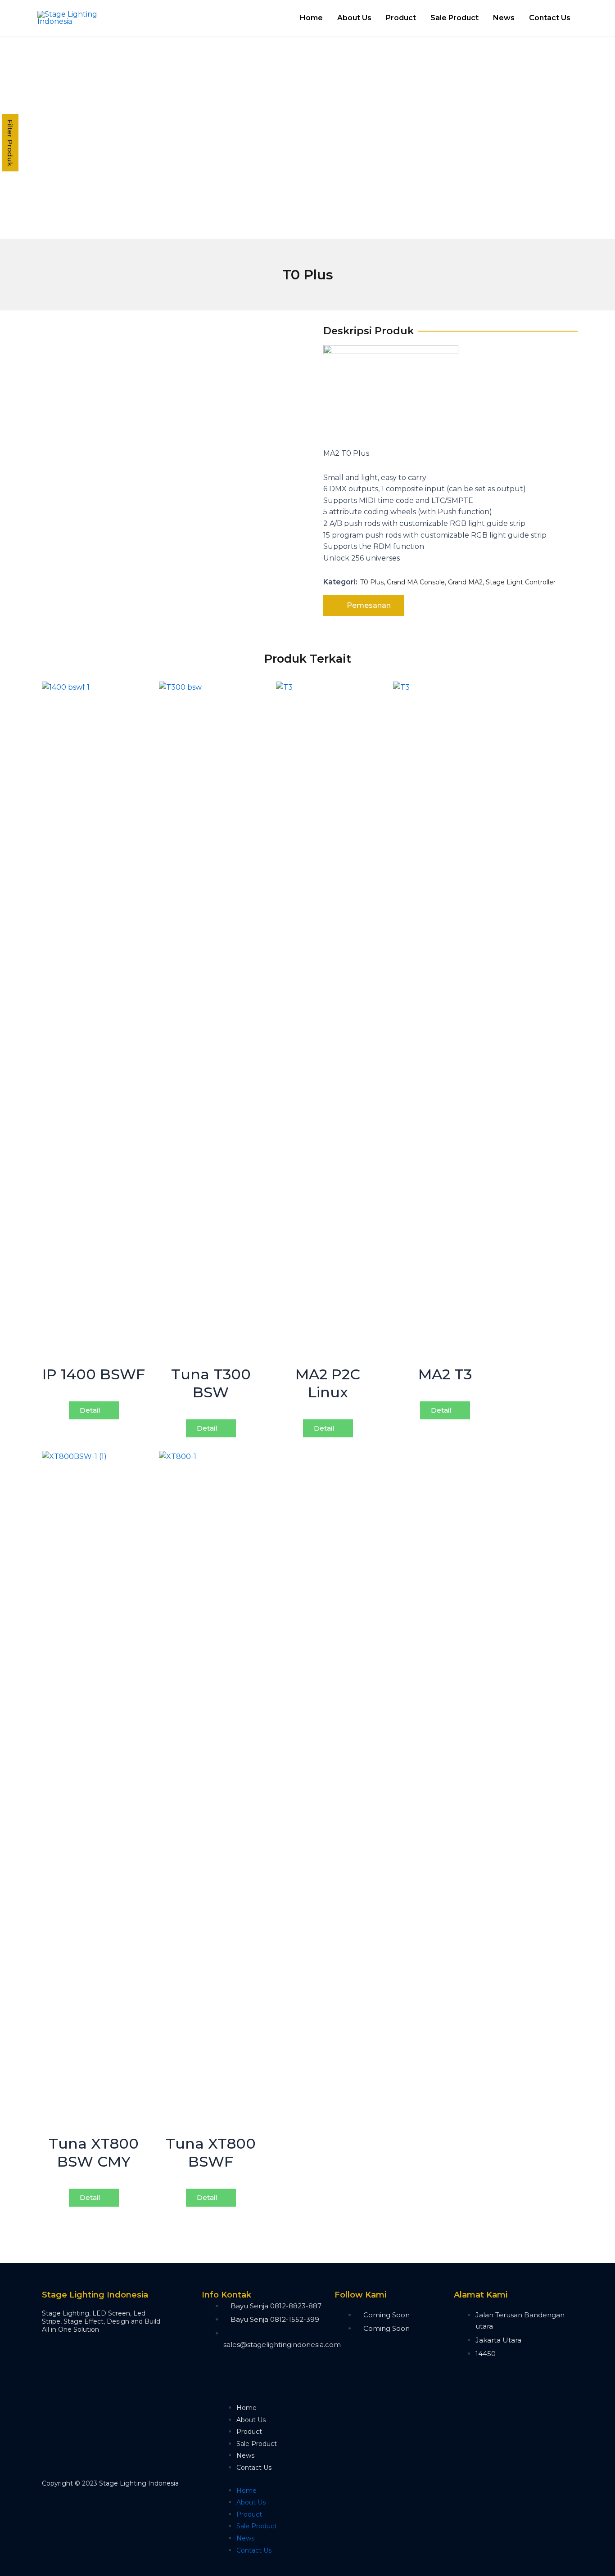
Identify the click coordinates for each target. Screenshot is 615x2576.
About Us (354, 18)
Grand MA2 (465, 582)
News (504, 18)
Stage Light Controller (521, 582)
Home (311, 18)
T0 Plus (372, 582)
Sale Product (454, 18)
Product (401, 18)
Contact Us (550, 18)
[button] (364, 606)
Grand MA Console (416, 582)
